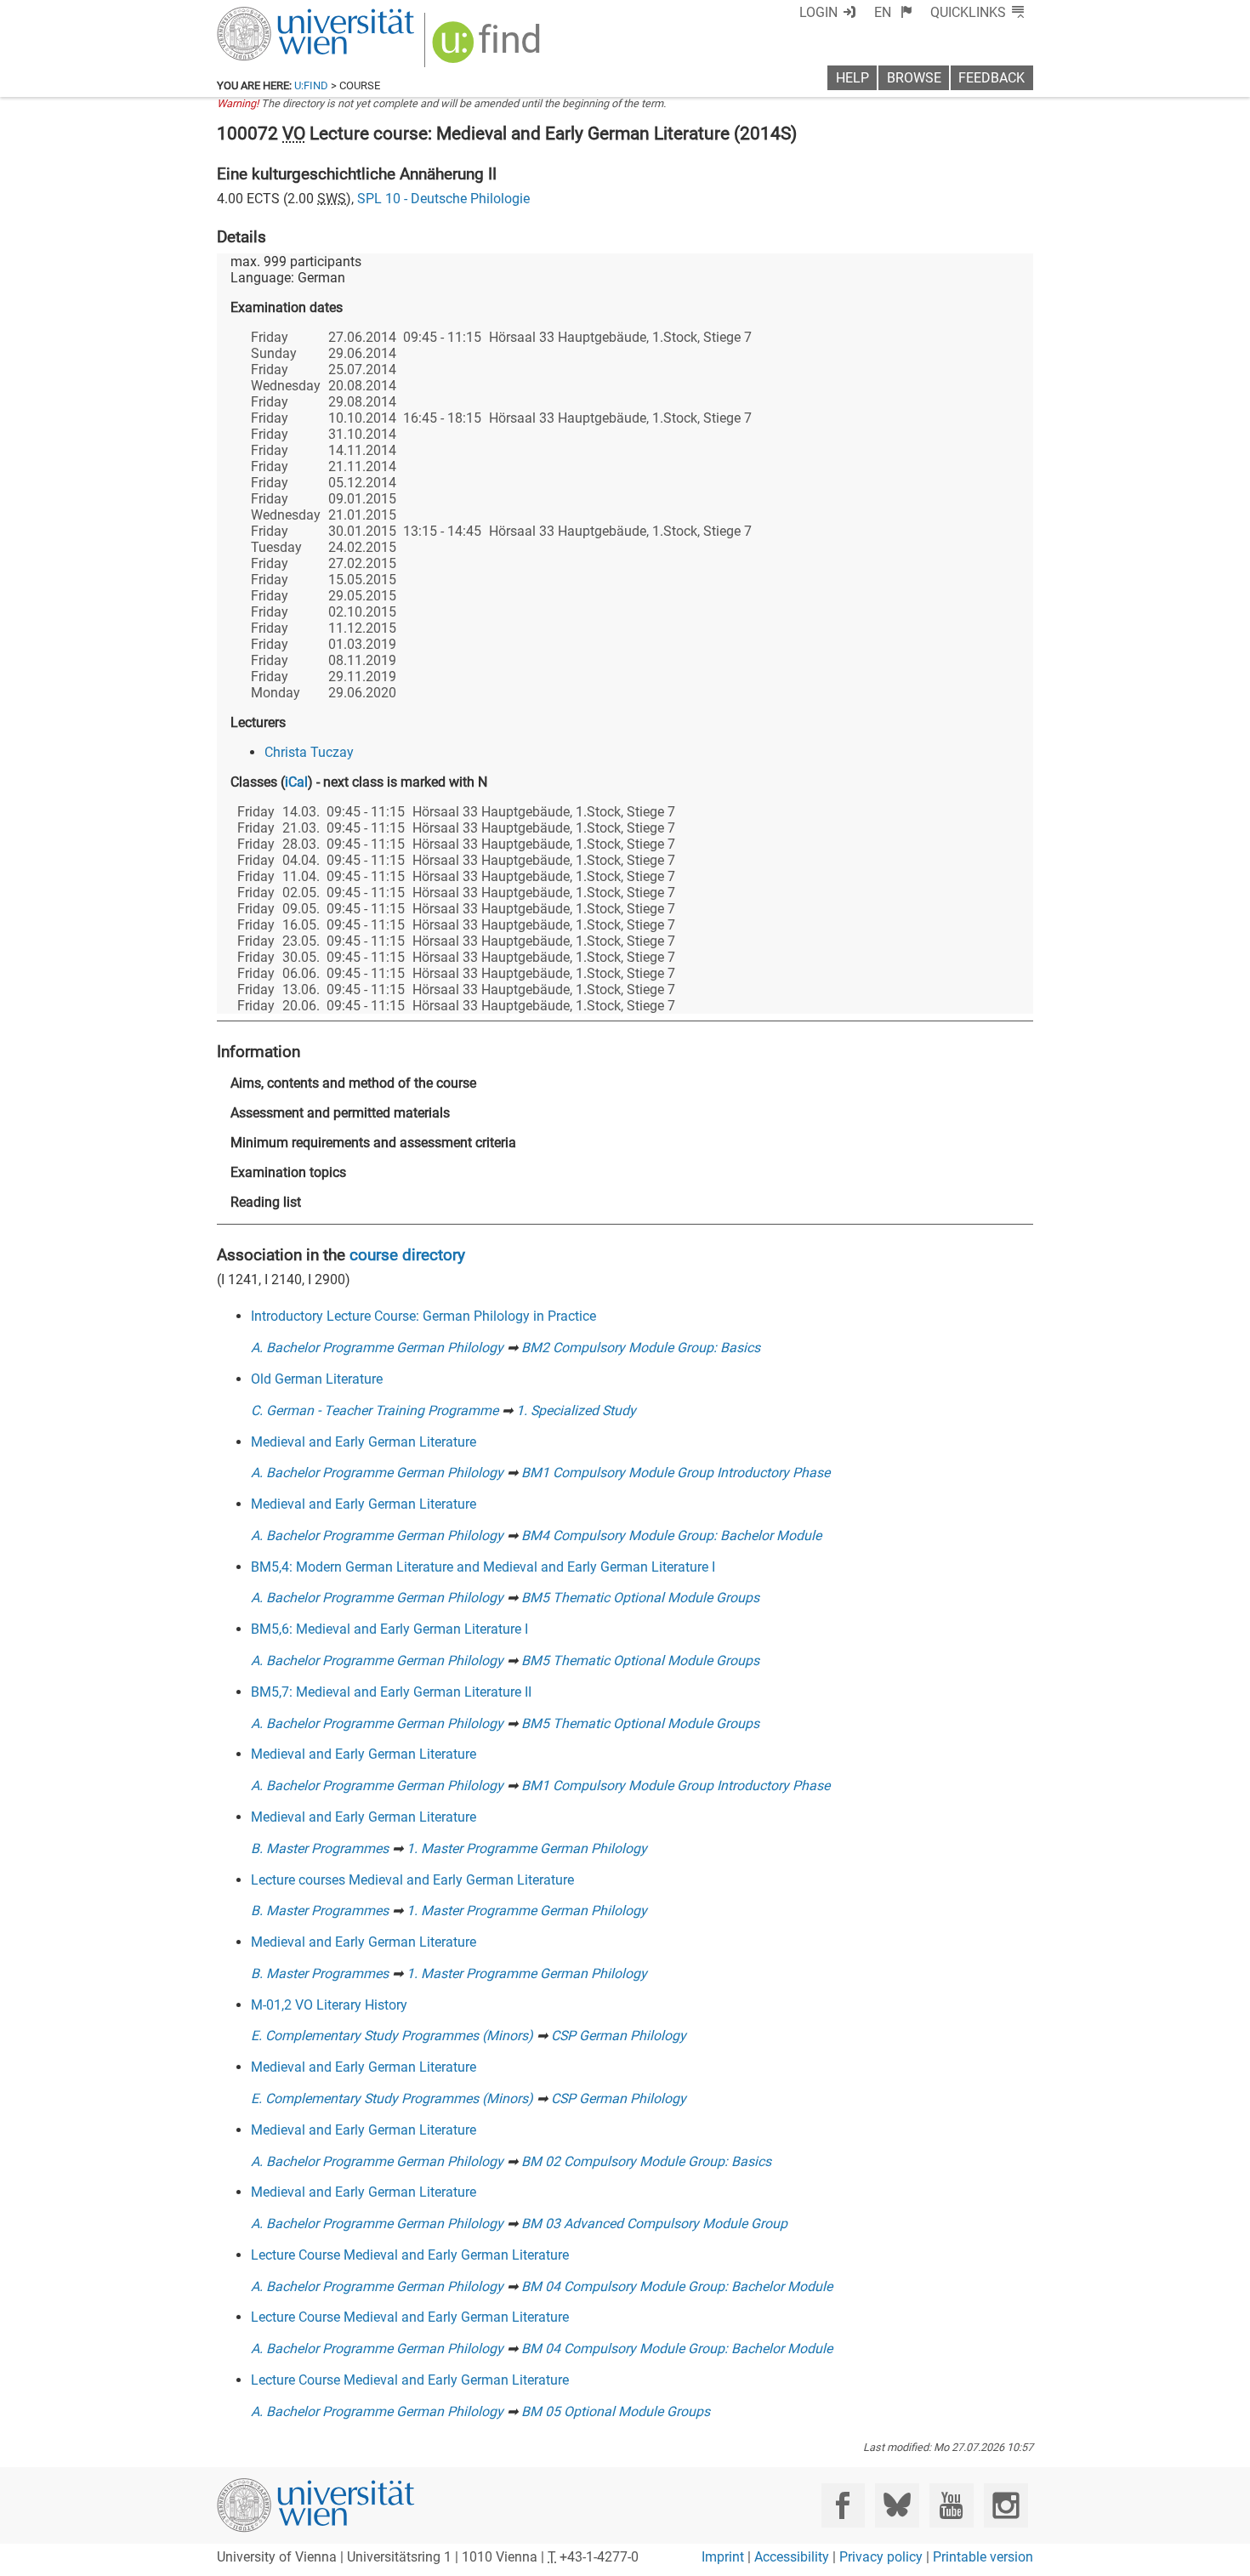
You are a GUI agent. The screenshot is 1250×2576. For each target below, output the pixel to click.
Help (852, 78)
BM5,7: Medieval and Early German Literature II (391, 1692)
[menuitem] (893, 12)
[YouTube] (951, 2505)
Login (818, 12)
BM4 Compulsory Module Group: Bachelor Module (671, 1535)
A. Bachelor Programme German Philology (377, 1348)
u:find (311, 85)
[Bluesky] (897, 2505)
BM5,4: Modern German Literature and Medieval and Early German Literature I (483, 1567)
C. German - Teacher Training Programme (375, 1410)
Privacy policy (881, 2557)
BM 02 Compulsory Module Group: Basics (646, 2161)
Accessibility (792, 2557)
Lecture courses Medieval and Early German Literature (412, 1880)
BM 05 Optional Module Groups (616, 2411)
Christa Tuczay (309, 752)
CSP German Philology (619, 2036)
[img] (489, 48)
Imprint (723, 2557)
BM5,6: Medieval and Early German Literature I (389, 1629)
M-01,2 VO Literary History (329, 2005)
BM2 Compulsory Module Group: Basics (641, 1348)
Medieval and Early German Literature (364, 1442)
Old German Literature (317, 1379)
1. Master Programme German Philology (527, 1848)
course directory (407, 1255)
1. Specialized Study (576, 1410)
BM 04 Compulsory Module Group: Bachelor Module (677, 2286)
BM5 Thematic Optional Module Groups (640, 1598)
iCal (296, 782)
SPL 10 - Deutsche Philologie (443, 199)
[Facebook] (843, 2505)
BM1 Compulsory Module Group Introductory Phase (676, 1473)
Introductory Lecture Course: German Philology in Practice (423, 1316)
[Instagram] (1006, 2505)
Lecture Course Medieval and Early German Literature (410, 2255)
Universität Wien (276, 15)
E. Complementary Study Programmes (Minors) (392, 2036)
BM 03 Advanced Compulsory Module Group (654, 2223)
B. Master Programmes (320, 1848)
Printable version (983, 2557)
